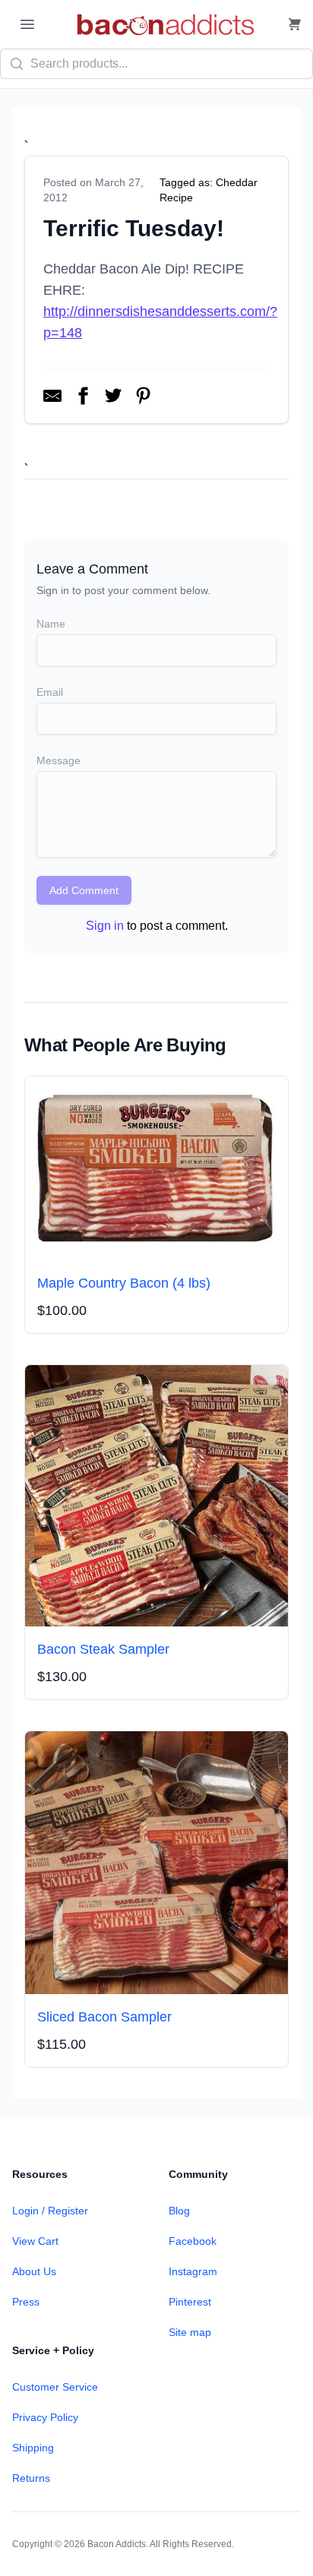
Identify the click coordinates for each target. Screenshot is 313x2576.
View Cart (35, 2241)
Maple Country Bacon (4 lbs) (124, 1283)
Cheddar (237, 182)
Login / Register (50, 2211)
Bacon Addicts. (118, 2544)
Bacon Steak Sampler (103, 1649)
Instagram (193, 2271)
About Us (34, 2271)
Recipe (176, 198)
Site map (190, 2332)
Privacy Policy (45, 2417)
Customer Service (55, 2387)
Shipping (33, 2448)
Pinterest (190, 2302)
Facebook (193, 2241)
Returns (31, 2478)
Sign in (105, 926)
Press (26, 2302)
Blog (179, 2211)
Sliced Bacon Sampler (104, 2017)
